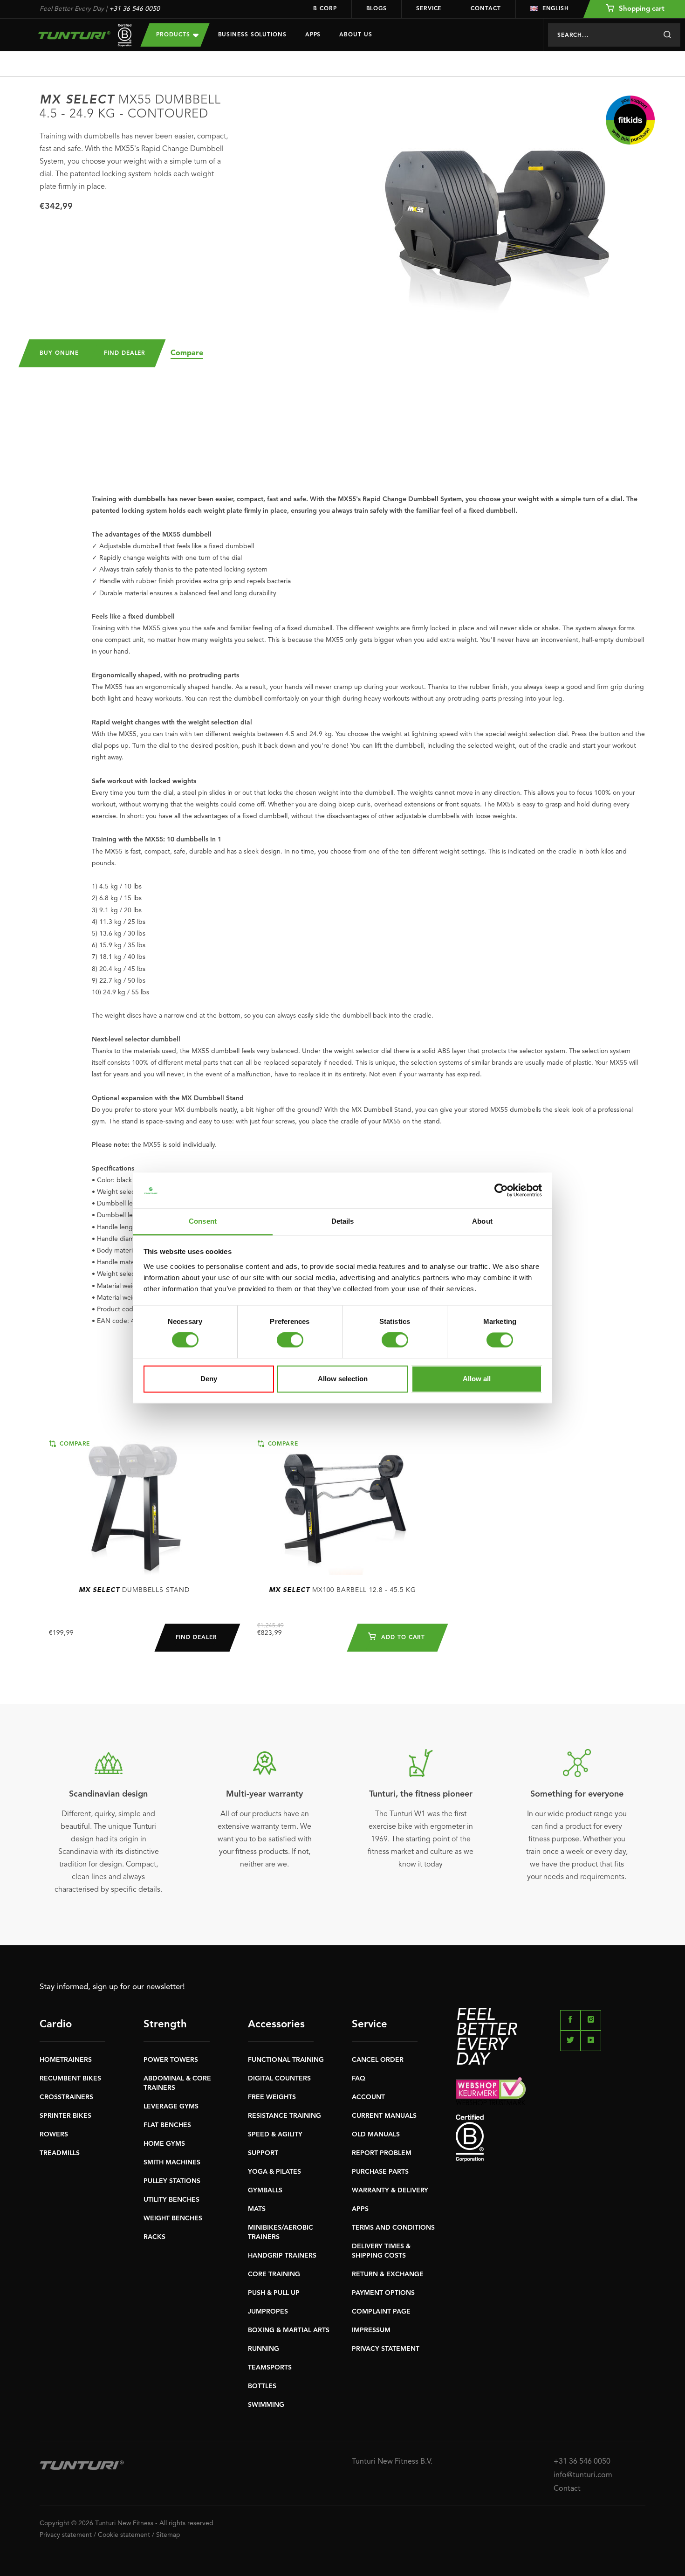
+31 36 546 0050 (134, 9)
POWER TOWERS (171, 2060)
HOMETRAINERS (66, 2060)
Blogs (377, 9)
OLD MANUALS (376, 2135)
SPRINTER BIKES (65, 2116)
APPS (360, 2209)
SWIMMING (266, 2405)
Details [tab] (343, 1221)
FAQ (359, 2079)
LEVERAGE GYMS (171, 2107)
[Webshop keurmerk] (551, 2091)
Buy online (59, 353)
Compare (187, 353)
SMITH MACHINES (172, 2163)
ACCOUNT (368, 2097)
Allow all (477, 1379)
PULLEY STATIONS (172, 2181)
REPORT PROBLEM (382, 2153)
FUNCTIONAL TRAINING (286, 2060)
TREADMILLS (60, 2153)
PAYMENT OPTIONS (383, 2293)
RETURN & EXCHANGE (388, 2274)
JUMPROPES (268, 2312)
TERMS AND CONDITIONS (393, 2228)
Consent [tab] (203, 1221)
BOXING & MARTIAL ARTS (289, 2330)
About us (356, 35)
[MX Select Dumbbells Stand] (134, 1506)
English (556, 9)
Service (429, 9)
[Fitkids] (630, 120)
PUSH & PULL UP (274, 2293)
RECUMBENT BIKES (70, 2079)
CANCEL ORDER (378, 2060)
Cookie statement (124, 2535)
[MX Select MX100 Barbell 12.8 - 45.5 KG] (343, 1506)
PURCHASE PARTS (380, 2172)
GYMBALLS (265, 2190)
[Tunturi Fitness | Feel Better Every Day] (81, 35)
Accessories (276, 2025)
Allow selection (343, 1379)
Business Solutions (252, 35)
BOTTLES (262, 2386)
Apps (313, 35)
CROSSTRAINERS (66, 2097)
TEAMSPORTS (270, 2368)
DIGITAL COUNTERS (279, 2079)
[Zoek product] (667, 35)
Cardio (56, 2025)
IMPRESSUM (371, 2330)
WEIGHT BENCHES (173, 2218)
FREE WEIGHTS (272, 2097)
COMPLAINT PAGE (381, 2312)
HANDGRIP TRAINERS (282, 2256)
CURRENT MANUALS (384, 2116)
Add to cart (402, 1638)
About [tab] (482, 1221)
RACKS (154, 2237)
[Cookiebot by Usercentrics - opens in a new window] (501, 1191)
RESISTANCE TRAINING (284, 2116)
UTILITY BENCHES (171, 2200)
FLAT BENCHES (167, 2125)
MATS (257, 2209)
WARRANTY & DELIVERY (390, 2190)
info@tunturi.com (583, 2475)
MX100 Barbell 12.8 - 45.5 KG (342, 1590)
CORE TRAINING (274, 2274)
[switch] (290, 1340)
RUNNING (264, 2349)
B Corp (325, 9)
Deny (209, 1379)
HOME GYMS (164, 2144)
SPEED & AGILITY (275, 2135)
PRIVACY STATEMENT (386, 2349)
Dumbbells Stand (134, 1590)
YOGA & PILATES (274, 2172)
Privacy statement (66, 2535)
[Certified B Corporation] (551, 2138)
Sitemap (168, 2535)
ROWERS (54, 2135)
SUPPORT (263, 2153)
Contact (486, 9)
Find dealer (125, 353)
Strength (165, 2025)
